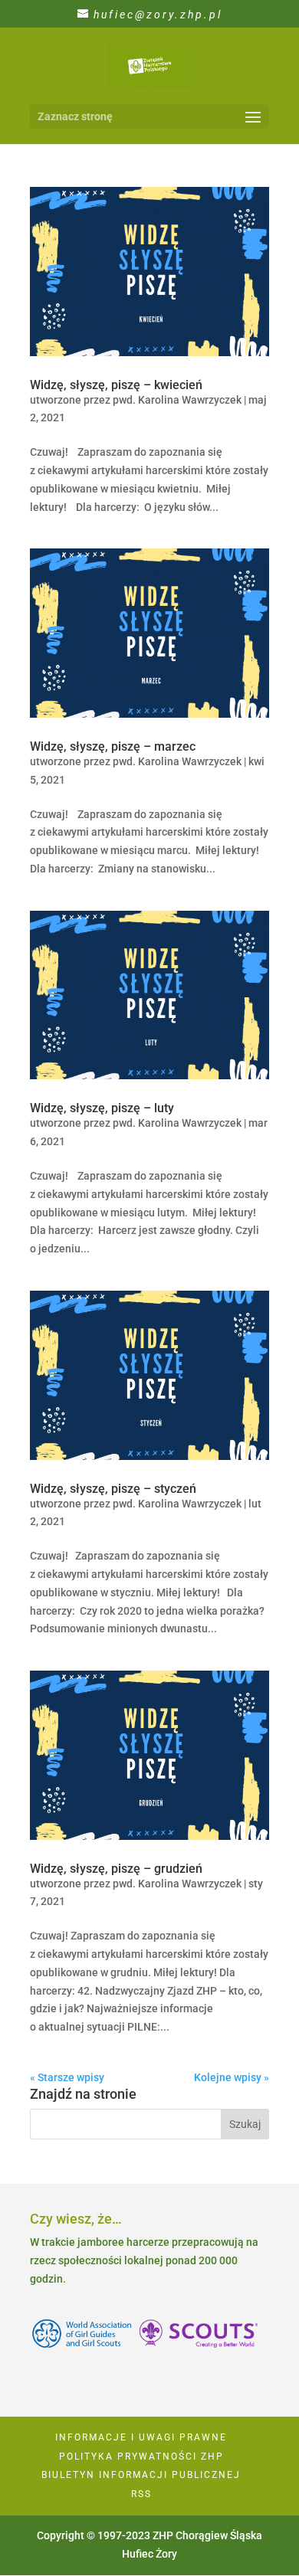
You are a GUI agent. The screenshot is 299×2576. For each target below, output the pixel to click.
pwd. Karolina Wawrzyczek (177, 400)
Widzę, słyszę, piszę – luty (102, 1108)
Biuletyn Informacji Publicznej (141, 2475)
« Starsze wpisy (67, 2077)
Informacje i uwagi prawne (141, 2437)
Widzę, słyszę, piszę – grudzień (116, 1869)
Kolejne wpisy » (232, 2077)
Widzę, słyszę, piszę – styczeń (113, 1489)
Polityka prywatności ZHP (141, 2457)
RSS (141, 2494)
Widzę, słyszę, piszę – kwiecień (116, 385)
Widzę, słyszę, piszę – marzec (113, 746)
